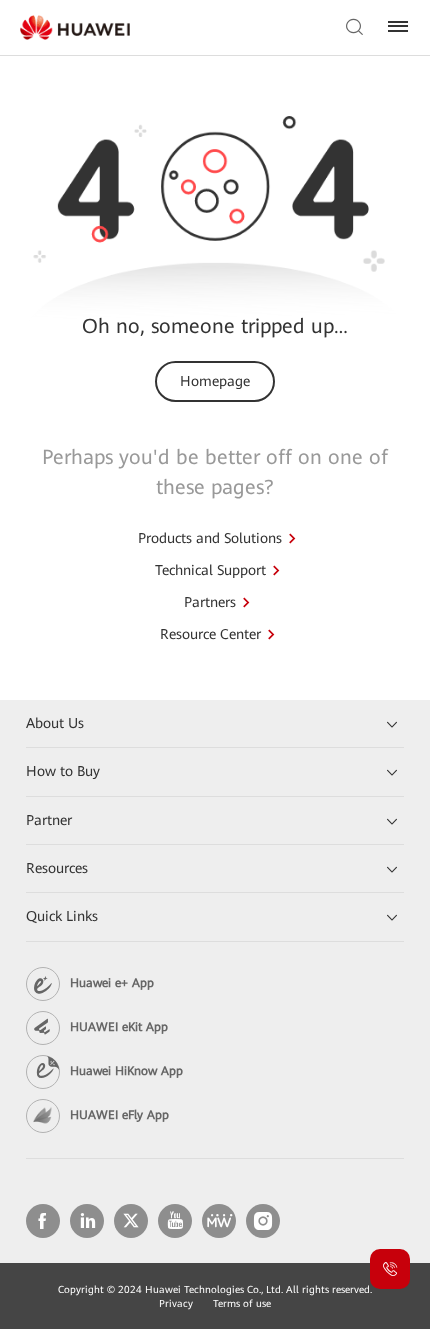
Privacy (176, 1303)
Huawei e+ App (112, 983)
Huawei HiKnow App (126, 1071)
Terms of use (242, 1303)
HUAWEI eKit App (119, 1027)
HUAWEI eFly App (119, 1115)
